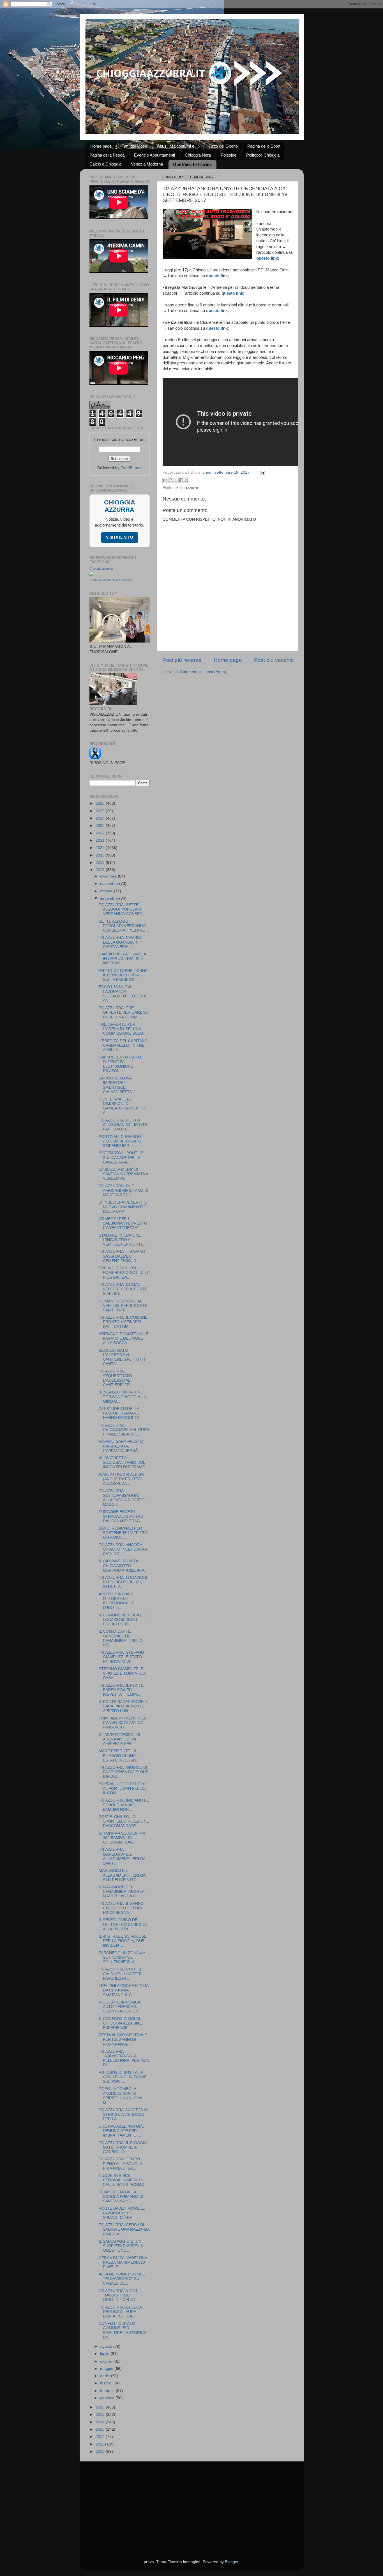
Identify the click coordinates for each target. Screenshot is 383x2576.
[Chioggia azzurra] (92, 575)
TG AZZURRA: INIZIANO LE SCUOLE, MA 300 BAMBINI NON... (124, 1805)
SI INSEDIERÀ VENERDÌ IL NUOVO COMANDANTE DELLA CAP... (123, 1207)
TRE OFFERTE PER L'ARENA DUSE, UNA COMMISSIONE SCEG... (123, 1029)
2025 (101, 811)
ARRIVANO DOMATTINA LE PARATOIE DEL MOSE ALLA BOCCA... (124, 1338)
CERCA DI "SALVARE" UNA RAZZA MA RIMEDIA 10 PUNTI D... (123, 2262)
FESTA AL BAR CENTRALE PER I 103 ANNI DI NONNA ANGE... (123, 2039)
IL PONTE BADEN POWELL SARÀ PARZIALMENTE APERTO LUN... (123, 1706)
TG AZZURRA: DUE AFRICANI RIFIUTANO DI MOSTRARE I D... (124, 1191)
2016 (101, 2407)
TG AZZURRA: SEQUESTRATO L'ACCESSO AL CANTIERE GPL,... (117, 1378)
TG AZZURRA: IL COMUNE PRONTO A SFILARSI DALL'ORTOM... (123, 1322)
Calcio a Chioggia (105, 164)
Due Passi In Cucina (192, 164)
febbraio (108, 2391)
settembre (110, 898)
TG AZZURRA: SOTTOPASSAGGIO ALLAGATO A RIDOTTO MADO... (122, 1498)
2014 (101, 2422)
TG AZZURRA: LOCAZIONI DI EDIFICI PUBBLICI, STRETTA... (123, 1582)
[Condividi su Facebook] (181, 480)
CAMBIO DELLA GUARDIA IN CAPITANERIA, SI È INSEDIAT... (122, 959)
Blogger (232, 2562)
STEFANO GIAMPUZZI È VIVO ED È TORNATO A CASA (122, 1673)
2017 (101, 870)
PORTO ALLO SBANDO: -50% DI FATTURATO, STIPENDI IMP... (121, 1141)
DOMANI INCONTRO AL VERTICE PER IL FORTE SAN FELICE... (123, 1306)
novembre (110, 884)
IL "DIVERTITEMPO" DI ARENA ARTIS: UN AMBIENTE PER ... (119, 1739)
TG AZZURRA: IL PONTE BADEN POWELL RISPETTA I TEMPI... (121, 1690)
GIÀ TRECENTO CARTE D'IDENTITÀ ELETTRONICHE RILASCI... (121, 1064)
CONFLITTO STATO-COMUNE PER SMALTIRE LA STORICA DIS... (122, 2330)
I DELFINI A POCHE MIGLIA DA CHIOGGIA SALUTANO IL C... (124, 1990)
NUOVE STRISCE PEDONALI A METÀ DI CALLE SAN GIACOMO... (123, 2180)
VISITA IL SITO (120, 537)
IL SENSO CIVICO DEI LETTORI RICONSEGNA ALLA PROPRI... (123, 1924)
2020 (101, 848)
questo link (267, 258)
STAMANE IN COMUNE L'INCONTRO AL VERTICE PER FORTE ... (123, 1240)
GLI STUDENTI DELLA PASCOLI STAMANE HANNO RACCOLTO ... (121, 1413)
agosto (107, 2346)
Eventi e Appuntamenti (154, 155)
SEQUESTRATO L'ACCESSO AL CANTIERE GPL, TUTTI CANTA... (122, 1357)
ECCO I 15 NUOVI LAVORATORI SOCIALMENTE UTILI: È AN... (123, 994)
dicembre (109, 876)
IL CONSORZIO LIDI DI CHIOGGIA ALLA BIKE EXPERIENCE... (120, 2023)
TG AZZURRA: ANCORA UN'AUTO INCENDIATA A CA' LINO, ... (123, 1549)
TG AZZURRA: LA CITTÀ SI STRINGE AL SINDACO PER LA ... (123, 2114)
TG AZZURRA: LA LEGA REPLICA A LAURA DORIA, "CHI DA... (120, 2312)
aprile (106, 2376)
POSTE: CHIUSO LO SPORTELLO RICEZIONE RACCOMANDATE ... (124, 1821)
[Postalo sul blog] (170, 480)
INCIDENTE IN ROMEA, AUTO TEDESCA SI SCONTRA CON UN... (120, 2007)
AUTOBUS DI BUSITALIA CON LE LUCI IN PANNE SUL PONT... (123, 2077)
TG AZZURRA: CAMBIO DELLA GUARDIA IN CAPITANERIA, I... (120, 942)
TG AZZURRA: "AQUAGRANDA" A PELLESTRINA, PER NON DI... (124, 2058)
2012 (101, 2437)
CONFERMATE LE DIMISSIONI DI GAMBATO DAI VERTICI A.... (123, 1106)
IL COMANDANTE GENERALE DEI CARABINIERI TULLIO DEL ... (121, 1638)
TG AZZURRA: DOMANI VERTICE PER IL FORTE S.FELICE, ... (123, 1289)
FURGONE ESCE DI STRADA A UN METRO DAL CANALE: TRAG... (121, 1516)
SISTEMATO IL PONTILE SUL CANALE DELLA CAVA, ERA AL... (121, 1157)
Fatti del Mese (134, 146)
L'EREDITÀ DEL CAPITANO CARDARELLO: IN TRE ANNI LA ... (123, 1045)
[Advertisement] (192, 2503)
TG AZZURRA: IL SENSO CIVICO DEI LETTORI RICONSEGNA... (121, 1908)
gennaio (108, 2398)
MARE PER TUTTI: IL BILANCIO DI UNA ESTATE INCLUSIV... (119, 1755)
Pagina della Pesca (107, 155)
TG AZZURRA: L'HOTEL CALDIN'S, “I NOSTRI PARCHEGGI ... (120, 1974)
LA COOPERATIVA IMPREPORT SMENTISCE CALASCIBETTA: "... (119, 1085)
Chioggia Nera (198, 155)
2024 (101, 818)
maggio (107, 2369)
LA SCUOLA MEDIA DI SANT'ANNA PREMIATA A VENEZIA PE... (123, 1174)
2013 (101, 2429)
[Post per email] (262, 472)
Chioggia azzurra (101, 569)
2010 (101, 2451)
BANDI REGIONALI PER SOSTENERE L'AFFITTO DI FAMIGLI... (123, 1533)
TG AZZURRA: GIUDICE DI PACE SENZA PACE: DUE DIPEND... (124, 1772)
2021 (101, 840)
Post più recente (182, 660)
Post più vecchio (274, 660)
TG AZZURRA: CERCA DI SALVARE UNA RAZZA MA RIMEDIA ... (124, 2229)
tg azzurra (189, 488)
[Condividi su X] (176, 480)
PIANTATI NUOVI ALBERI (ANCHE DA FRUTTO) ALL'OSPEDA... (121, 1479)
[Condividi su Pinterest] (186, 480)
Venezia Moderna (147, 164)
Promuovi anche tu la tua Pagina (111, 580)
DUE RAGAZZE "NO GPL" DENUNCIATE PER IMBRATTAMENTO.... (122, 2131)
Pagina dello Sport (264, 146)
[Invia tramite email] (165, 480)
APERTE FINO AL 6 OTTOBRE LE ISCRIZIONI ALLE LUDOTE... (116, 1601)
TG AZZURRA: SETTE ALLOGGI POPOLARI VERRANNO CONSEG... (122, 909)
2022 (101, 833)
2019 (101, 855)
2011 (100, 2444)
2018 (101, 863)
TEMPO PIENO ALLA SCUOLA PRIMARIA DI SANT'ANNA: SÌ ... (121, 2197)
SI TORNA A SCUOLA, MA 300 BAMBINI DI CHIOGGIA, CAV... (122, 1838)
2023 (101, 826)
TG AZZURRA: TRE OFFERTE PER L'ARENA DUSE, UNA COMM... (123, 1012)
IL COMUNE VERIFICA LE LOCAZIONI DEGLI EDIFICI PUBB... (122, 1620)
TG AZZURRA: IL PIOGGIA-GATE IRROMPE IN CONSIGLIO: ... (123, 2147)
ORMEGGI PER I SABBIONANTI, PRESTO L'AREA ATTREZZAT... (123, 1223)
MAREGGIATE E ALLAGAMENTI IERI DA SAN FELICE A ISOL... (122, 1875)
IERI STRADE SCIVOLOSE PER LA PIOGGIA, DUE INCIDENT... (123, 1941)
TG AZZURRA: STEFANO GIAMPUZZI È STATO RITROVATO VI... (121, 1657)
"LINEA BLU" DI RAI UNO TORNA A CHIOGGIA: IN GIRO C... (123, 1397)
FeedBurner (131, 468)
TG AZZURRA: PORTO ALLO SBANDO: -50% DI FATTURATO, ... (123, 1125)
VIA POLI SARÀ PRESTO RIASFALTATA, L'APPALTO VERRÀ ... (121, 1446)
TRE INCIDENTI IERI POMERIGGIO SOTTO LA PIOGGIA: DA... (124, 1273)
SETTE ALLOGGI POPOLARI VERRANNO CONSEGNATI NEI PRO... (124, 926)
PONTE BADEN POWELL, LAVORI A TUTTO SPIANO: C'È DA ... (122, 2213)
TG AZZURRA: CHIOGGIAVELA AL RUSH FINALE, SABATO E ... (124, 1430)
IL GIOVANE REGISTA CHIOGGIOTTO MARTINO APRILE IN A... (123, 1566)
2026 (101, 803)
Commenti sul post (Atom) (203, 672)
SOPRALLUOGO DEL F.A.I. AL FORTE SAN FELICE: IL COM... (123, 1789)
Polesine (229, 155)
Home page (101, 146)
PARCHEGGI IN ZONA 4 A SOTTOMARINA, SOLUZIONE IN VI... (122, 1957)
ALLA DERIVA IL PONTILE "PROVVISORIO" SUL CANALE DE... (122, 2279)
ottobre (107, 891)
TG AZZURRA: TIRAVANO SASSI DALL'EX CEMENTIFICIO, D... (122, 1256)
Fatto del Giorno (223, 146)
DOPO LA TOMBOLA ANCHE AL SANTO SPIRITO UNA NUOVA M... (120, 2096)
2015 (101, 2415)
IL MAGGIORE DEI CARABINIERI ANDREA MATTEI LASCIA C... (121, 1892)
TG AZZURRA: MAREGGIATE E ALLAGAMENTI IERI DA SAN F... (122, 1856)
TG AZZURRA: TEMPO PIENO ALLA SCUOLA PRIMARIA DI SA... (120, 2164)
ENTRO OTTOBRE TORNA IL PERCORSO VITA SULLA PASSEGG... (123, 975)
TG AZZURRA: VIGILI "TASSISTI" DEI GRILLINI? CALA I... (118, 2295)
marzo (106, 2383)
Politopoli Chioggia (263, 155)
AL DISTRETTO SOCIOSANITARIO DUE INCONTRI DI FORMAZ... (124, 1462)
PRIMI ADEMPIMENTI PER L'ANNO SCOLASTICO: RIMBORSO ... (123, 1723)
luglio (105, 2354)
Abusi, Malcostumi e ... (178, 146)
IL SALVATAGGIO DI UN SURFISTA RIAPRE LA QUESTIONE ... (121, 2246)
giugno (107, 2361)
